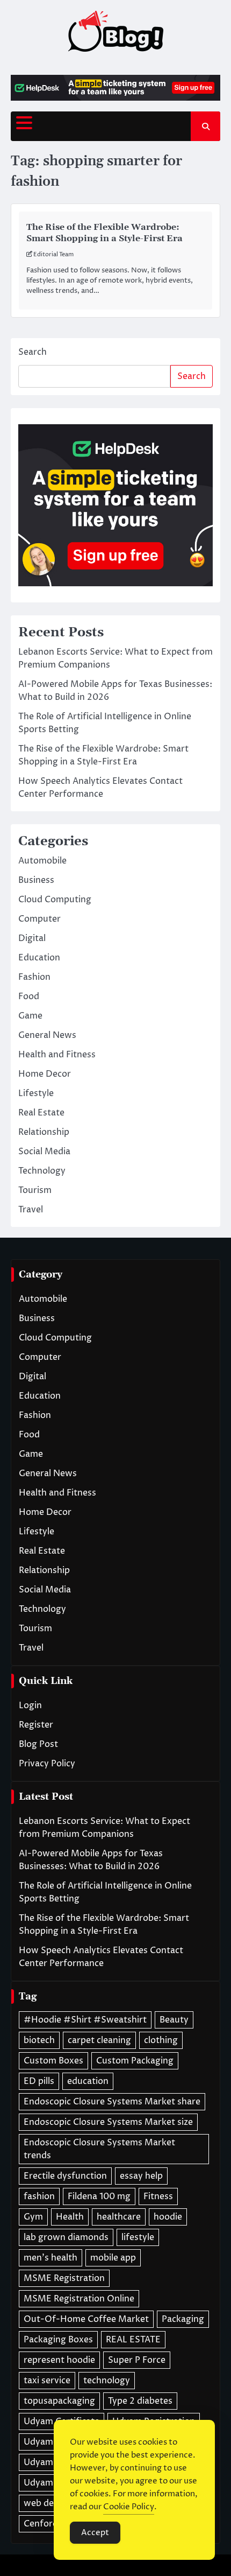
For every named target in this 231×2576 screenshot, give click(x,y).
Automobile (42, 861)
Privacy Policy (47, 1764)
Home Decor (45, 1074)
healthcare (119, 2217)
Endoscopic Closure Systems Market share (112, 2102)
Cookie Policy (129, 2507)
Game (30, 1016)
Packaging (183, 2319)
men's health (50, 2258)
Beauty (174, 2020)
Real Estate (41, 1113)
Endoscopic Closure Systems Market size (108, 2122)
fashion (39, 2196)
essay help (141, 2176)
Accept (95, 2533)
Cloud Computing (55, 900)
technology (107, 2381)
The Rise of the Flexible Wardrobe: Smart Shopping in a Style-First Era (104, 233)
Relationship (44, 1132)
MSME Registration (64, 2278)
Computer (39, 919)
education (88, 2081)
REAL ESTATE (133, 2340)
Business (36, 880)
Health (70, 2217)
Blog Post (38, 1744)
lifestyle (138, 2237)
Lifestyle (36, 1093)
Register (36, 1725)
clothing (161, 2040)
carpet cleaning (99, 2040)
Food (29, 996)
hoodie (168, 2217)
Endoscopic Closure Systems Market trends (99, 2149)
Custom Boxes (53, 2061)
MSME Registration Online (79, 2299)
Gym (33, 2217)
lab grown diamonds (66, 2237)
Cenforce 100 (52, 2524)
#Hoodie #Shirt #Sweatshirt (85, 2020)
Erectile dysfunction (65, 2176)
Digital (32, 938)
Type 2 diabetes (140, 2401)
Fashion (34, 977)
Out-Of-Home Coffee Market (86, 2319)
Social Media (44, 1152)
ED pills (39, 2081)
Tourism (35, 1190)
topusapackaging (59, 2401)
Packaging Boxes (58, 2340)
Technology (42, 1171)
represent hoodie (59, 2360)
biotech (39, 2040)
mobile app (113, 2258)
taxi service (47, 2381)
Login (30, 1705)
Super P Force (137, 2360)
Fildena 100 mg (99, 2196)
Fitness (158, 2196)
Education (39, 958)
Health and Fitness (57, 1055)
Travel (31, 1210)
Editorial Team (53, 254)
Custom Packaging (135, 2061)
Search (33, 352)
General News (47, 1035)
